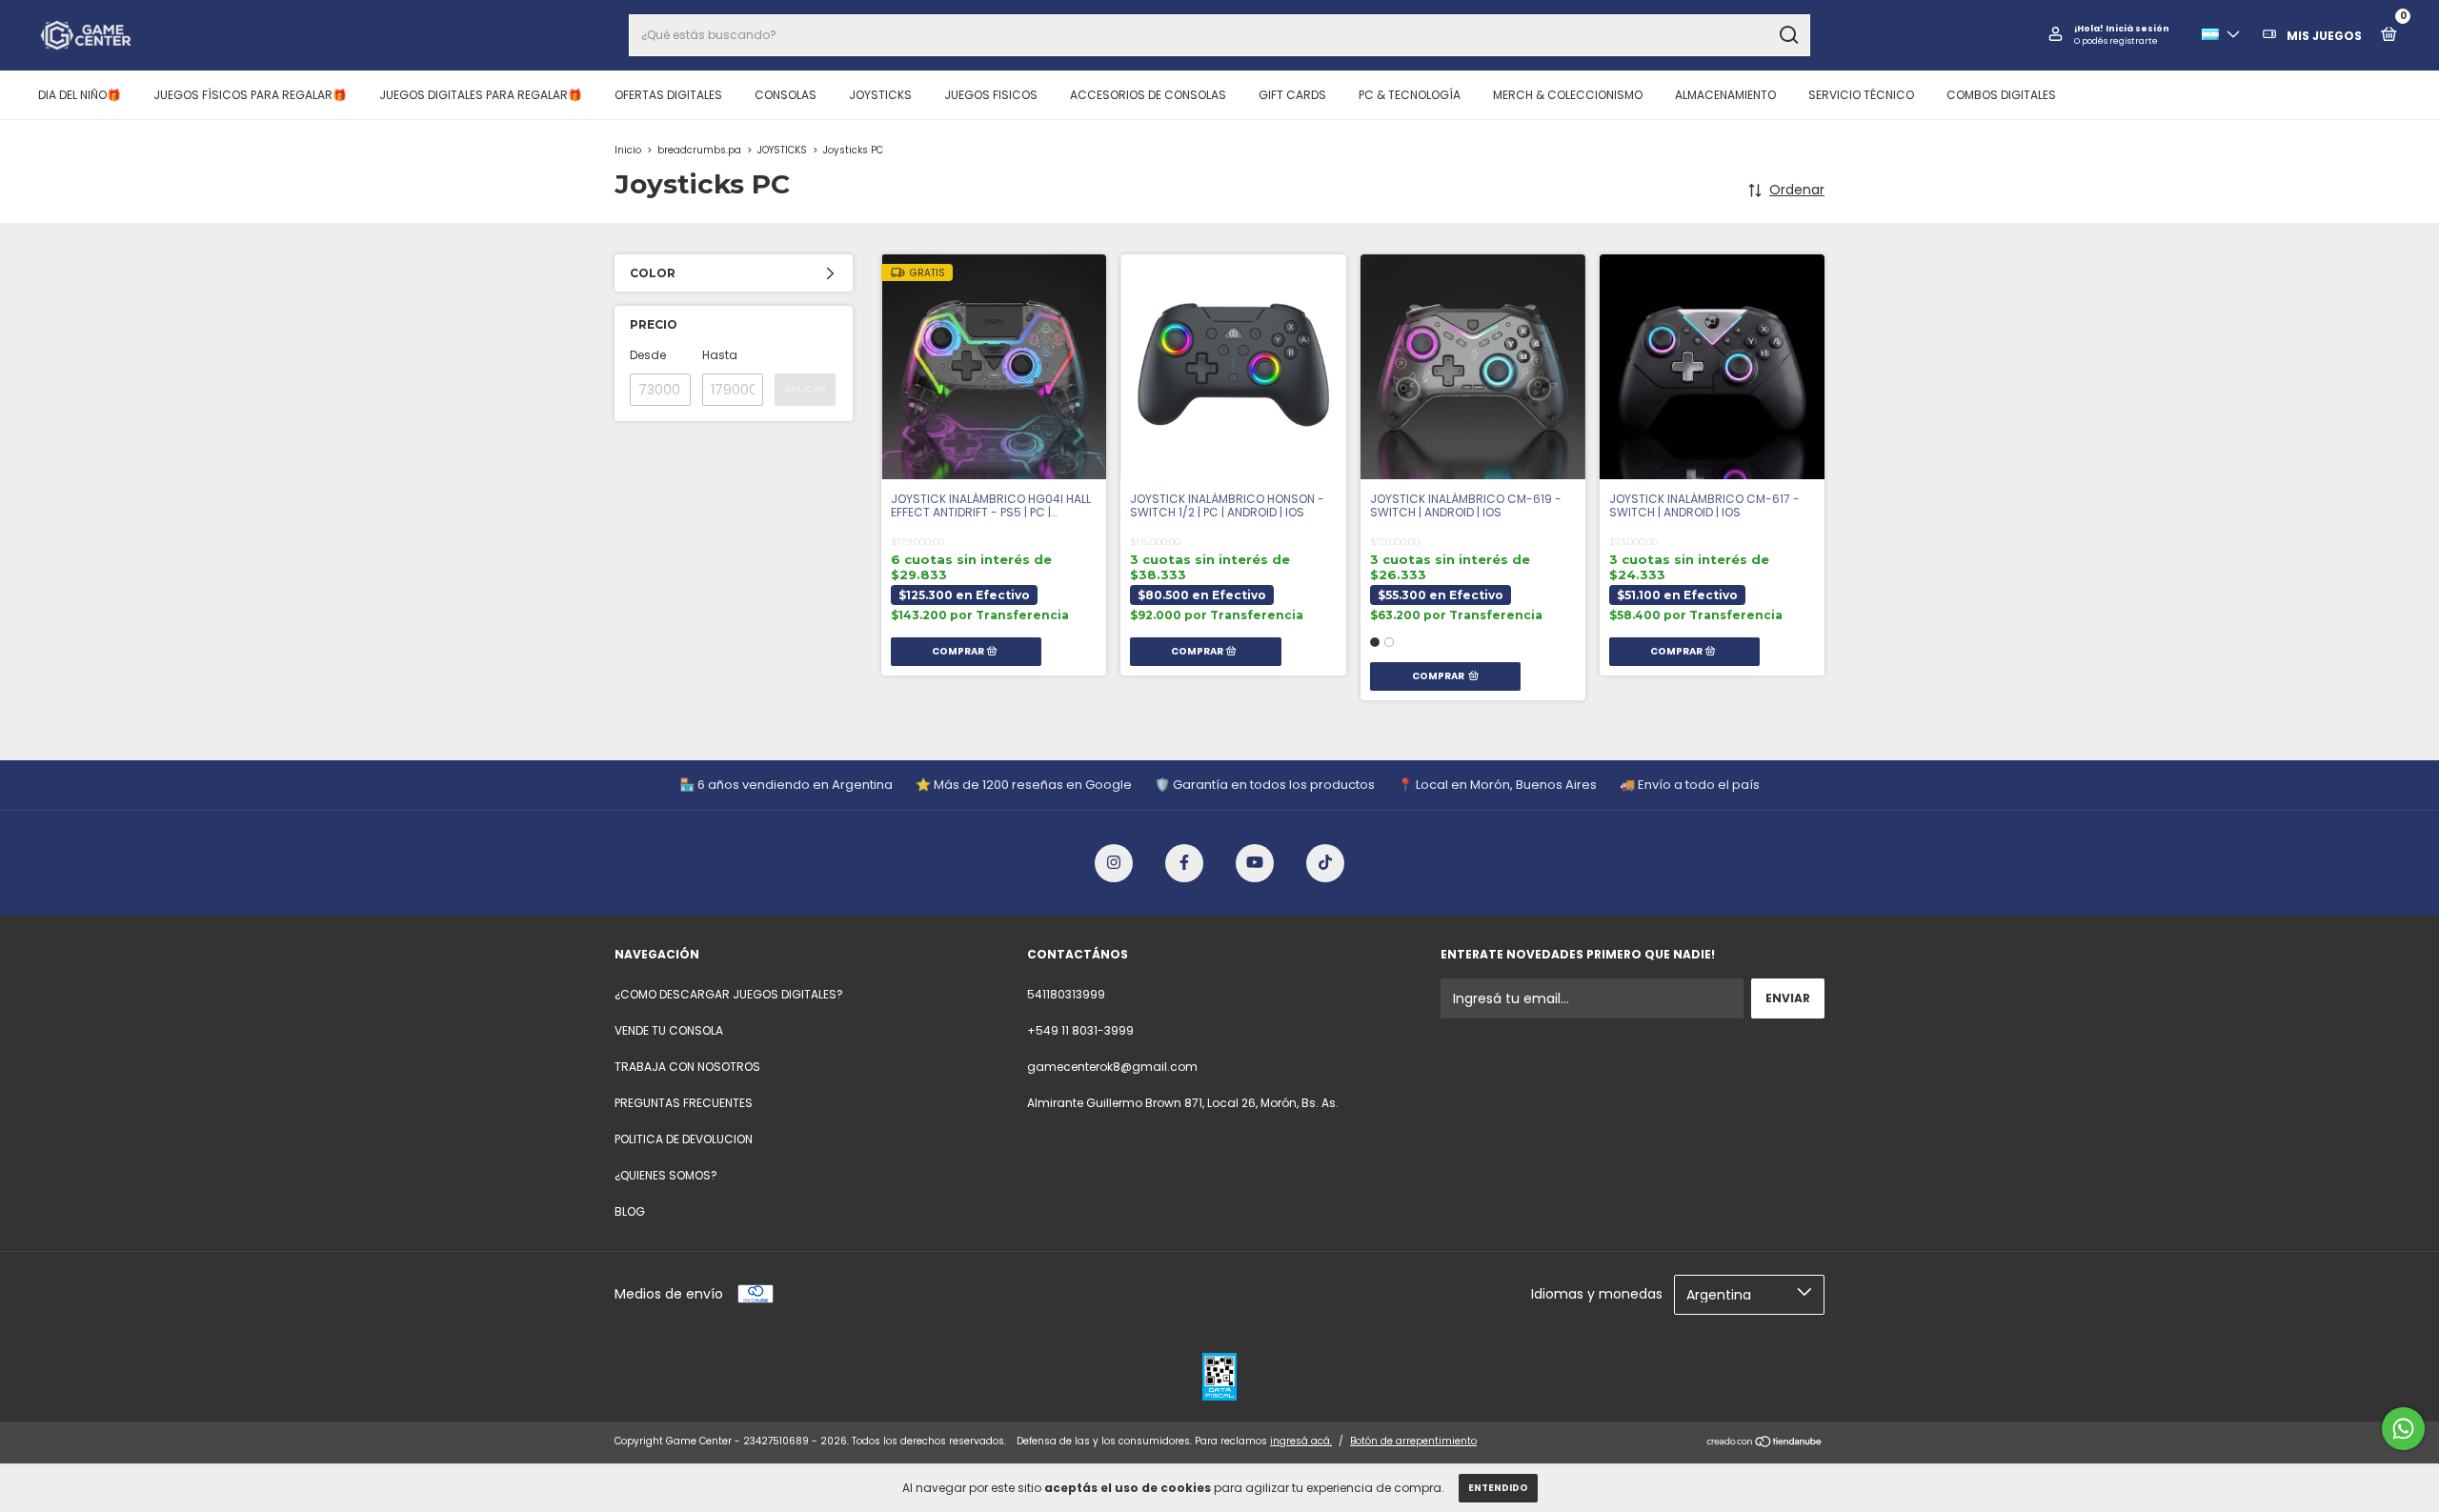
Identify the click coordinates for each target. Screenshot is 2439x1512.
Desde (648, 355)
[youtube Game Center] (1255, 863)
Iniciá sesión (2137, 29)
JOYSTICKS (880, 95)
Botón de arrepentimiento (1413, 1441)
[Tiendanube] (1765, 1443)
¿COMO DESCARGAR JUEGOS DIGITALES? (729, 994)
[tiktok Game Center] (1325, 863)
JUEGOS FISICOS (991, 95)
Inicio (628, 150)
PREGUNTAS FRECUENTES (684, 1103)
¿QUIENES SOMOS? (666, 1175)
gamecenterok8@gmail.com (1112, 1067)
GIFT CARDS (1292, 95)
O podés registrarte (2116, 41)
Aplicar (805, 389)
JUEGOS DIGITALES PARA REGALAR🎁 (481, 95)
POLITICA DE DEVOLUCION (684, 1139)
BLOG (630, 1211)
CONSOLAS (786, 95)
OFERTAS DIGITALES (668, 95)
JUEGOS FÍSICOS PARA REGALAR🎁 (250, 95)
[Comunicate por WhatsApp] (2403, 1429)
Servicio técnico (1861, 95)
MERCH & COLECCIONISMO (1568, 95)
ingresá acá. (1301, 1441)
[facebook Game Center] (1184, 863)
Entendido (1498, 1488)
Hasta (720, 355)
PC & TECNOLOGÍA (1410, 95)
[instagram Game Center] (1114, 863)
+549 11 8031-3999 (1080, 1030)
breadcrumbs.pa (699, 150)
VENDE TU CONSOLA (669, 1030)
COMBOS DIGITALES (2001, 95)
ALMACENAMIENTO (1725, 95)
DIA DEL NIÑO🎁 (80, 95)
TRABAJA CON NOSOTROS (687, 1067)
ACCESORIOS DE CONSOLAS (1148, 95)
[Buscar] (1788, 35)
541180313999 (1066, 994)
